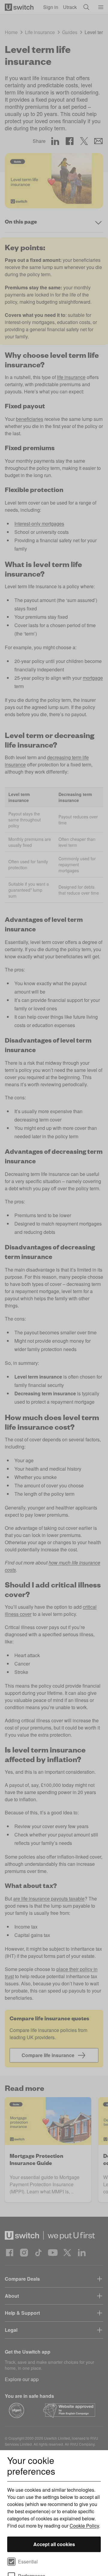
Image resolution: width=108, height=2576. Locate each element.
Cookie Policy (84, 2526)
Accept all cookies (54, 2544)
